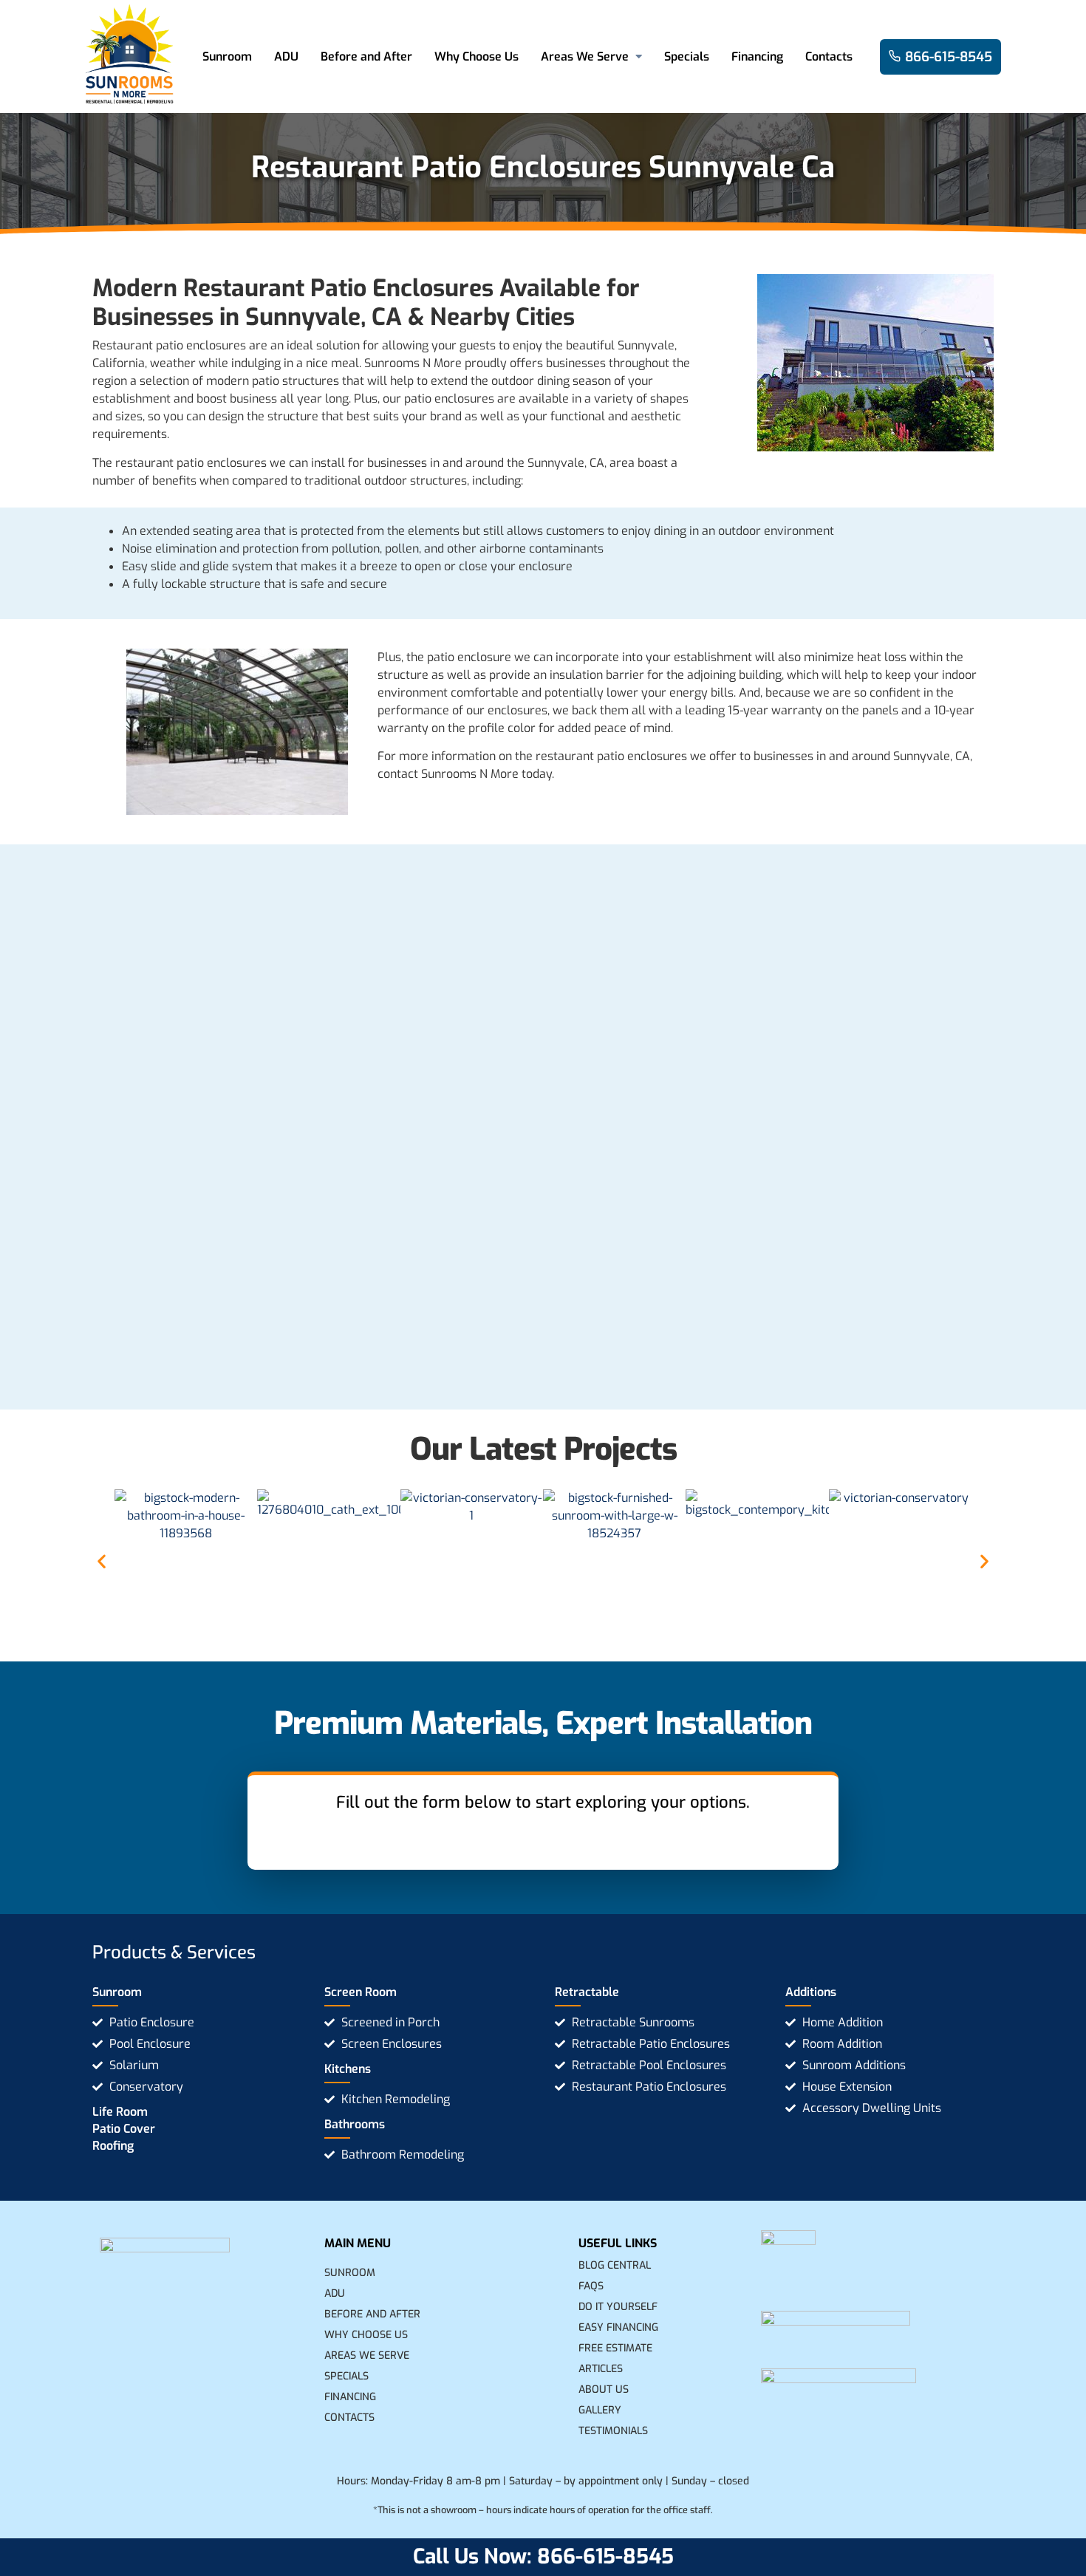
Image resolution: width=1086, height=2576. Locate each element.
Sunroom (227, 57)
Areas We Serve (585, 57)
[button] (102, 1561)
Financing (757, 57)
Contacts (829, 57)
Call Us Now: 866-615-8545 (543, 2556)
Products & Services (174, 1953)
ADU (286, 57)
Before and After (366, 57)
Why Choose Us (477, 57)
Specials (687, 57)
